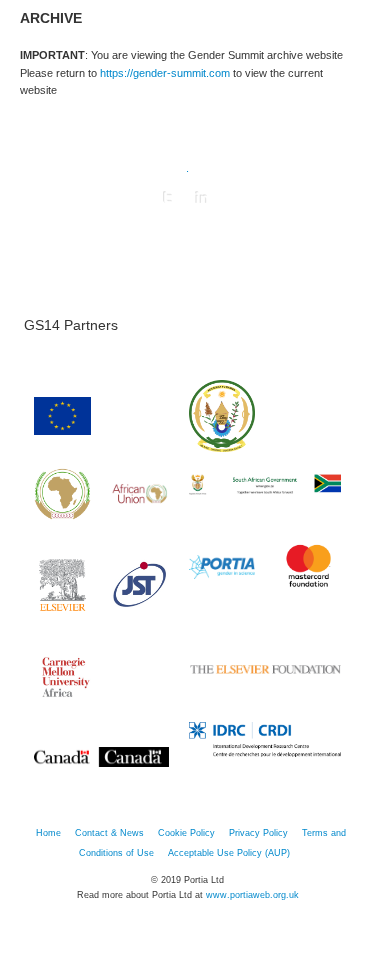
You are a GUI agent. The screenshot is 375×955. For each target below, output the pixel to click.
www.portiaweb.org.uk (252, 895)
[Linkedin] (202, 198)
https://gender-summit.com (165, 73)
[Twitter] (168, 198)
